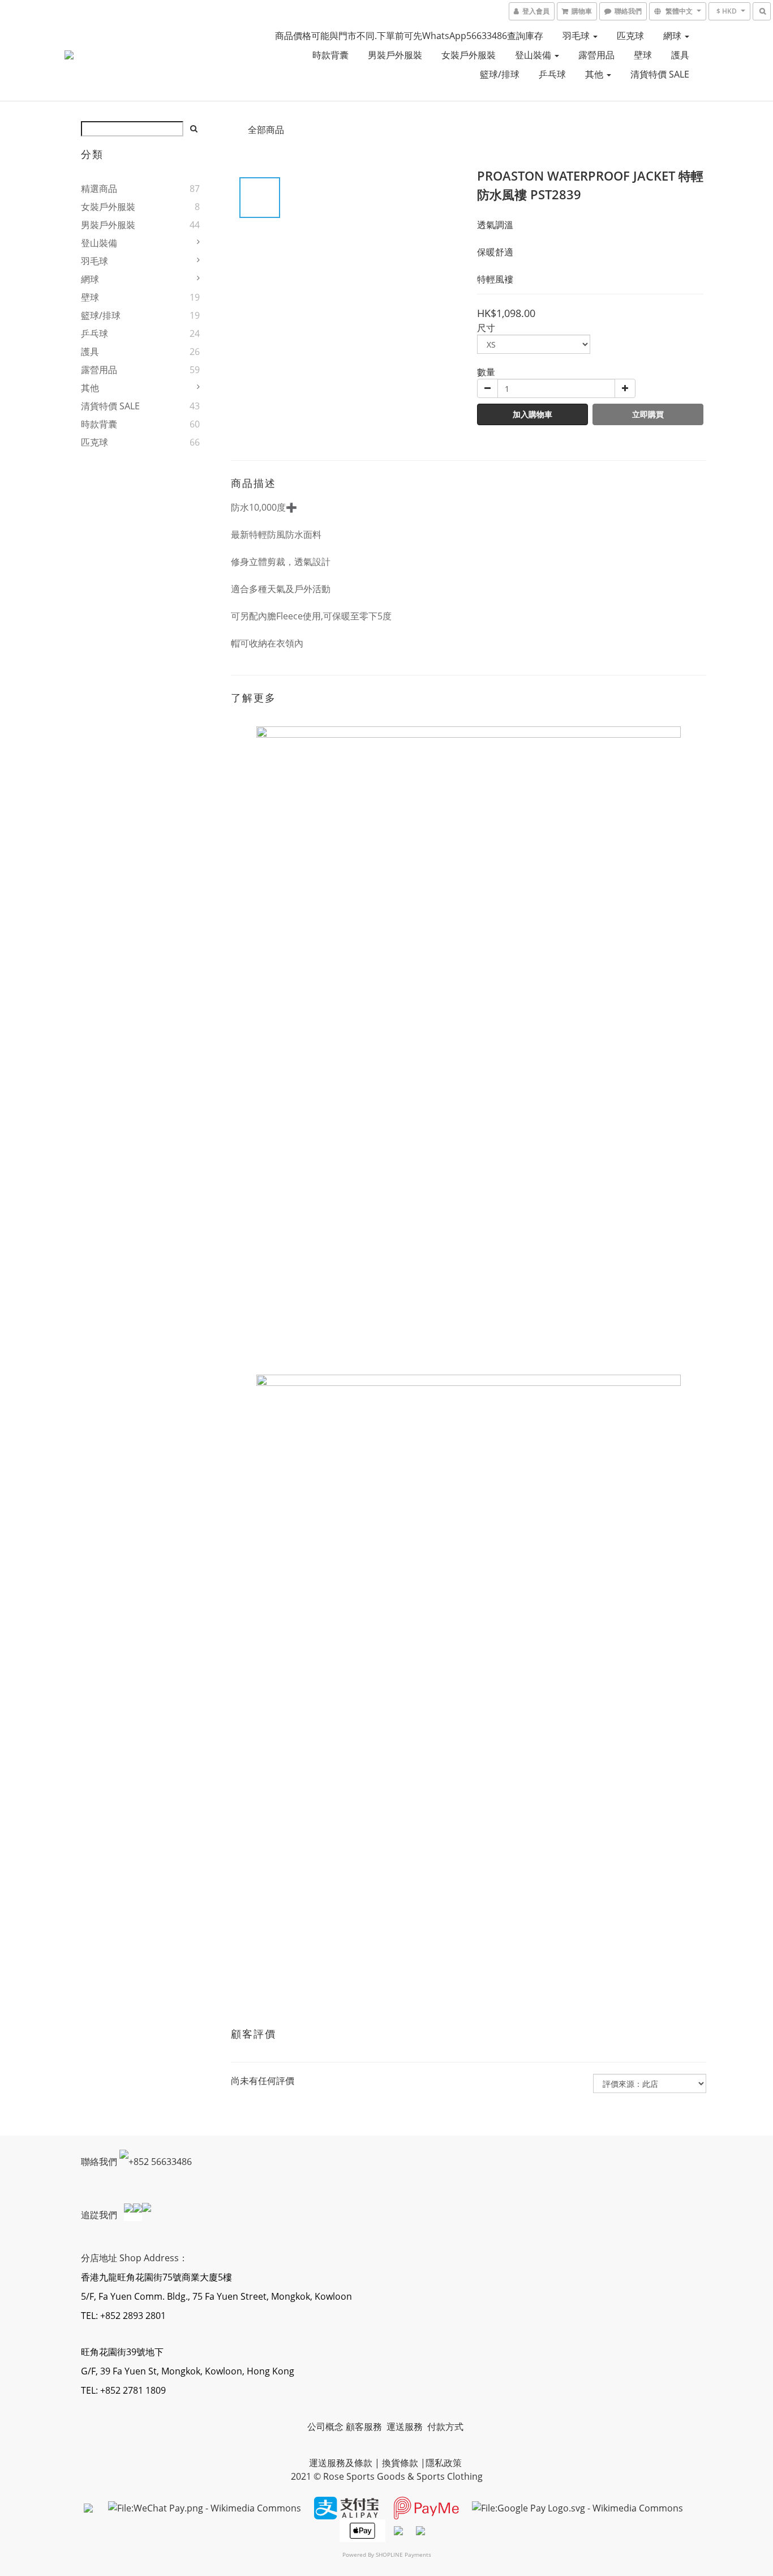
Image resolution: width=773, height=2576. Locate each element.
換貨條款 (400, 2463)
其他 (595, 74)
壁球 (643, 55)
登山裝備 (534, 55)
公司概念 (325, 2427)
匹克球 (630, 36)
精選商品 (99, 189)
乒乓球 (552, 74)
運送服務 (406, 2427)
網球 (673, 36)
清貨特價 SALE (660, 74)
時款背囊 (330, 55)
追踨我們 (100, 2215)
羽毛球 (577, 36)
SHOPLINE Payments (403, 2554)
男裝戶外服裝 (395, 55)
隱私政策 (444, 2463)
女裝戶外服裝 (469, 55)
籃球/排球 (500, 74)
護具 (680, 55)
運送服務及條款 (341, 2463)
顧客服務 (365, 2427)
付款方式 (445, 2427)
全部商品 (266, 130)
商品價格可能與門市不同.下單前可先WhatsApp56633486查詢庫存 (409, 36)
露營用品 (596, 55)
